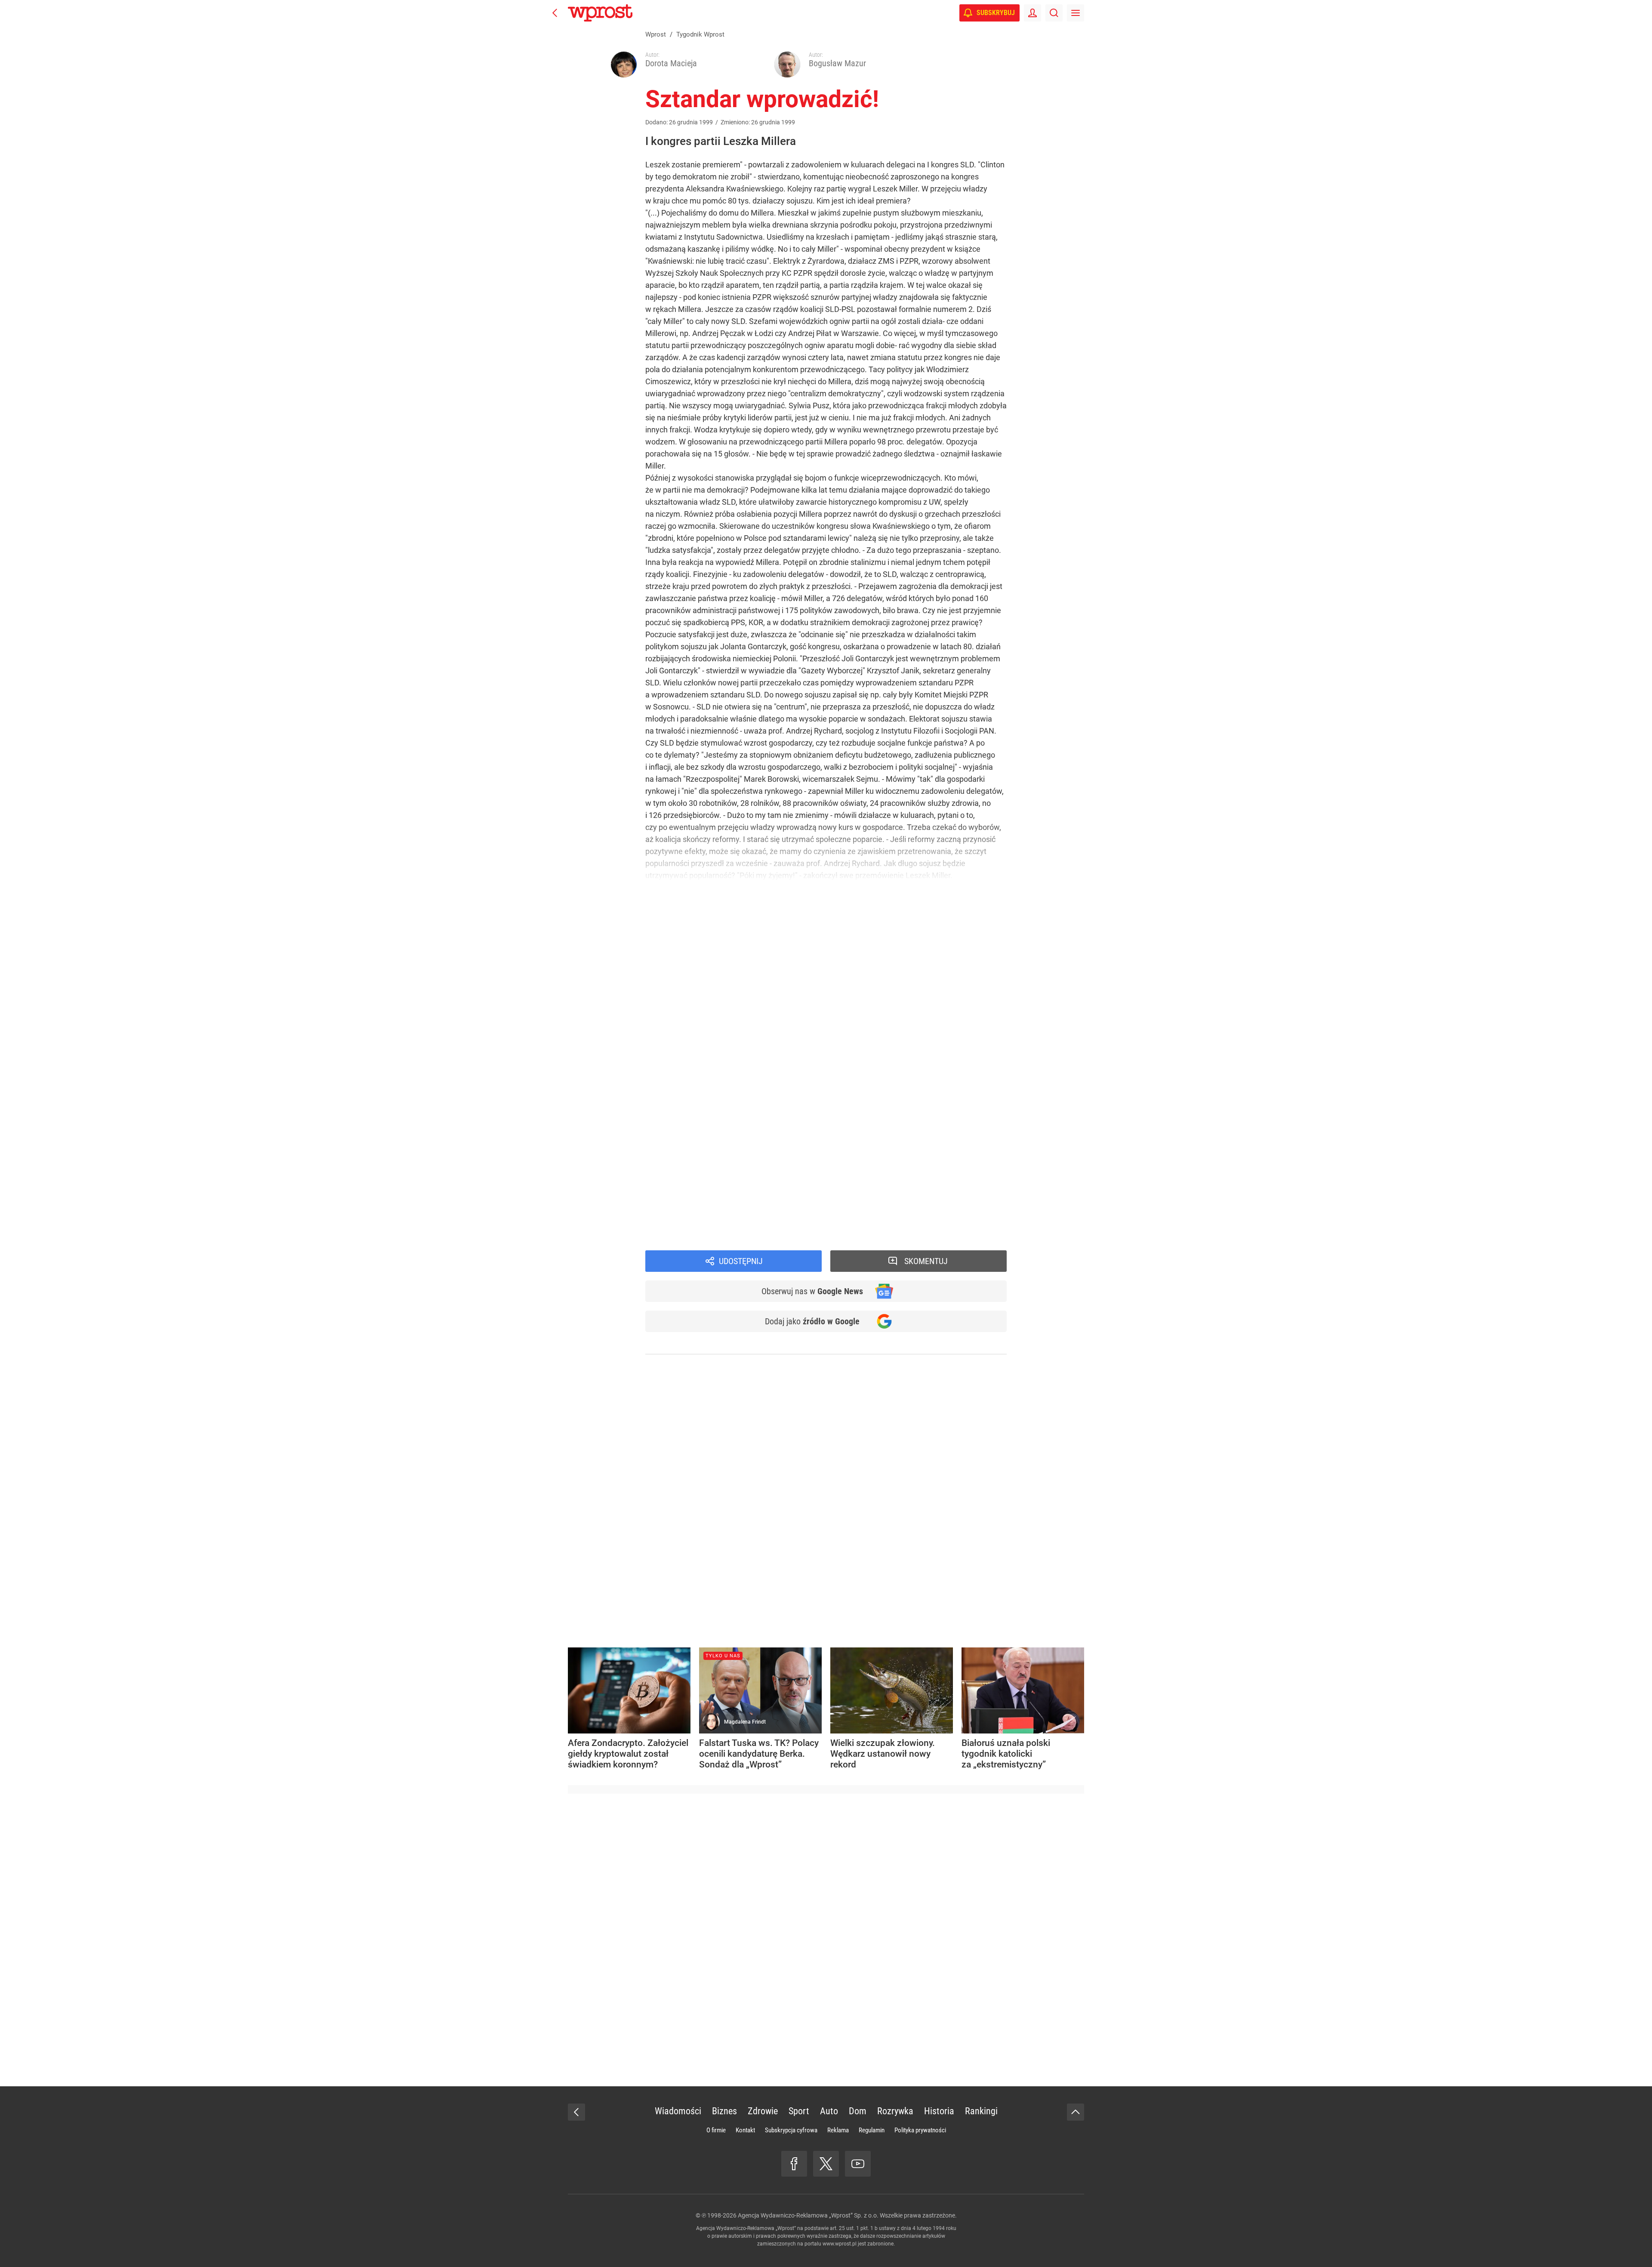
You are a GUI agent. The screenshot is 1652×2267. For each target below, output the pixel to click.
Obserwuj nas (812, 1291)
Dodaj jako (812, 1321)
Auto (829, 2111)
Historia (939, 2111)
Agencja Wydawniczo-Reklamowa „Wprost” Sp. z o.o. (808, 2215)
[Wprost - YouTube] (858, 2164)
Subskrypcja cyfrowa (791, 2130)
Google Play (899, 1192)
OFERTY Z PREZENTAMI (762, 1082)
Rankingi (981, 2111)
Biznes (724, 2111)
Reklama (838, 2130)
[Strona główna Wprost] (600, 13)
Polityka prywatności (920, 2130)
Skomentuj (926, 1261)
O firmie (716, 2130)
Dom (858, 2111)
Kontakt (745, 2130)
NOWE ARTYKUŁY (738, 1130)
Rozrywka (895, 2111)
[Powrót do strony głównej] (576, 2112)
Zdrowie (763, 2111)
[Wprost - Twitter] (826, 2164)
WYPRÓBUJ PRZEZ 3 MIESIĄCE (693, 1065)
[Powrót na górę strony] (1076, 2112)
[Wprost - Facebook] (794, 2164)
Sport (799, 2111)
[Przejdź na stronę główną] (555, 13)
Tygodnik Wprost (687, 1212)
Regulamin (872, 2130)
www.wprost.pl (840, 2244)
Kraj (665, 1236)
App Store (857, 1192)
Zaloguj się (738, 1110)
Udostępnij (741, 1261)
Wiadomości (679, 1224)
